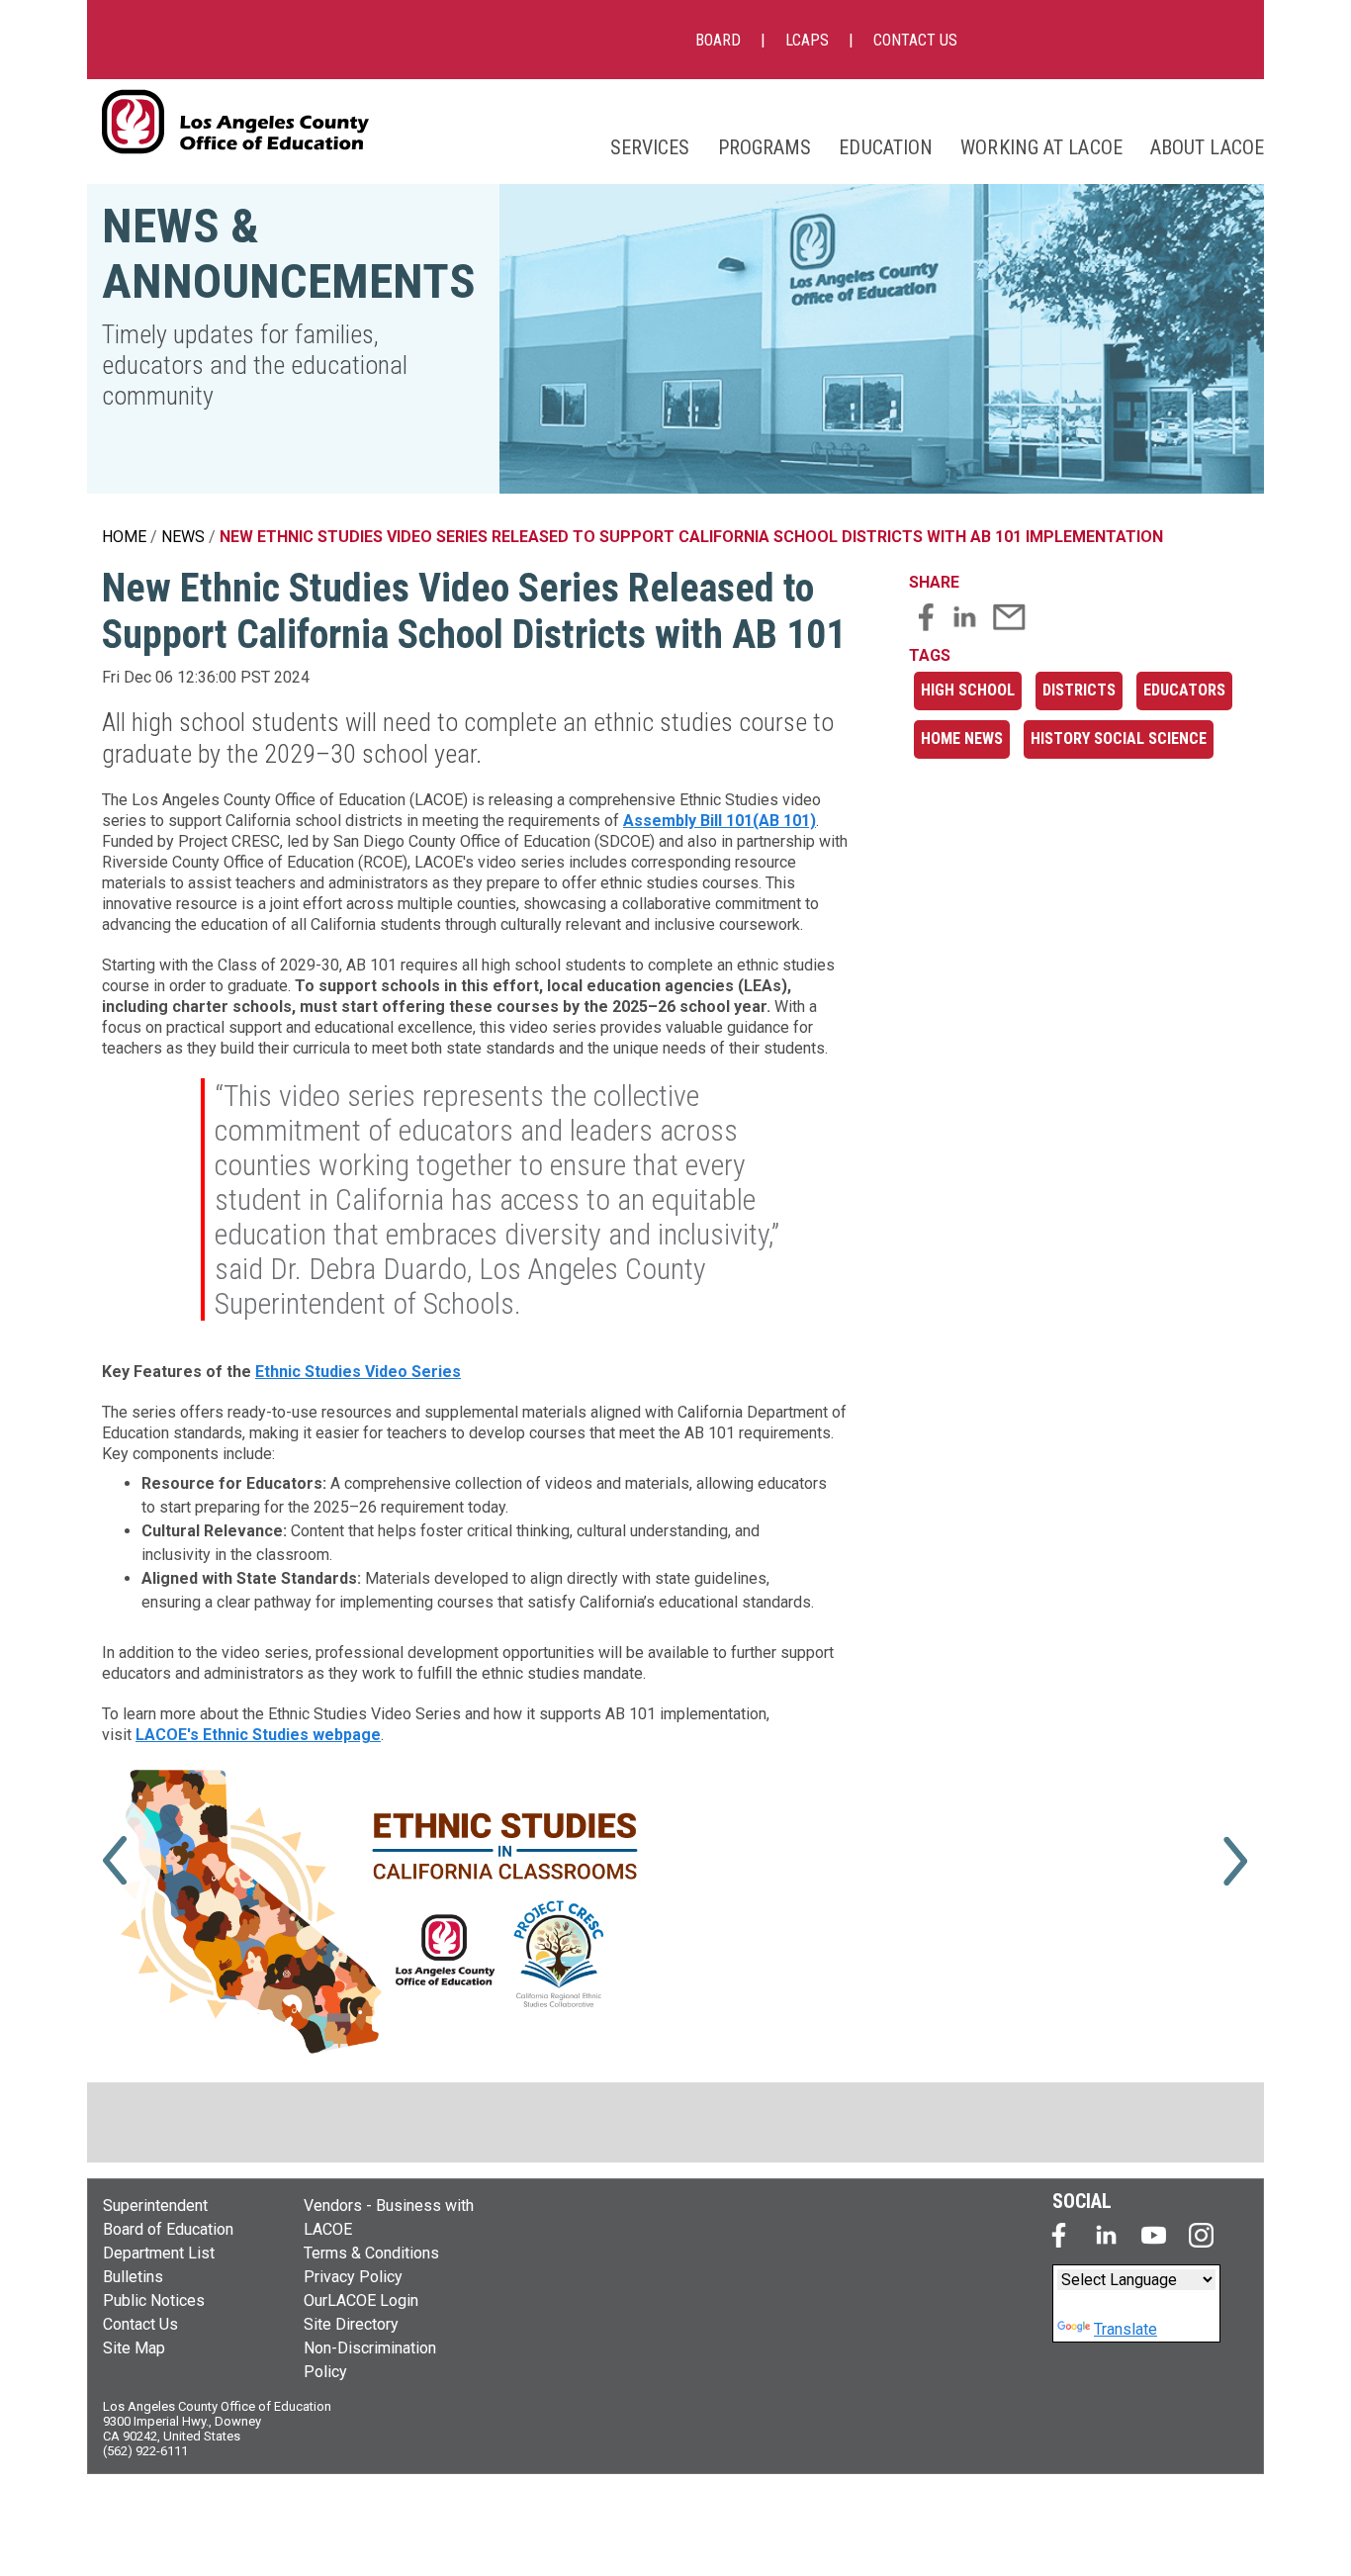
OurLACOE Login (361, 2300)
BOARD (718, 40)
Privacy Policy (353, 2277)
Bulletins (133, 2277)
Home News (962, 738)
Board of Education (168, 2229)
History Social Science (1119, 738)
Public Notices (154, 2300)
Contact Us (140, 2324)
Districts (1079, 690)
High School (968, 690)
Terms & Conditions (371, 2253)
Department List (159, 2253)
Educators (1184, 690)
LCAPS (807, 40)
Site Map (134, 2348)
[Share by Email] (1009, 626)
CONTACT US (915, 40)
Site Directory (351, 2324)
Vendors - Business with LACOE (389, 2217)
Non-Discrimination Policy (370, 2360)
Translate (1126, 2329)
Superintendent (155, 2206)
